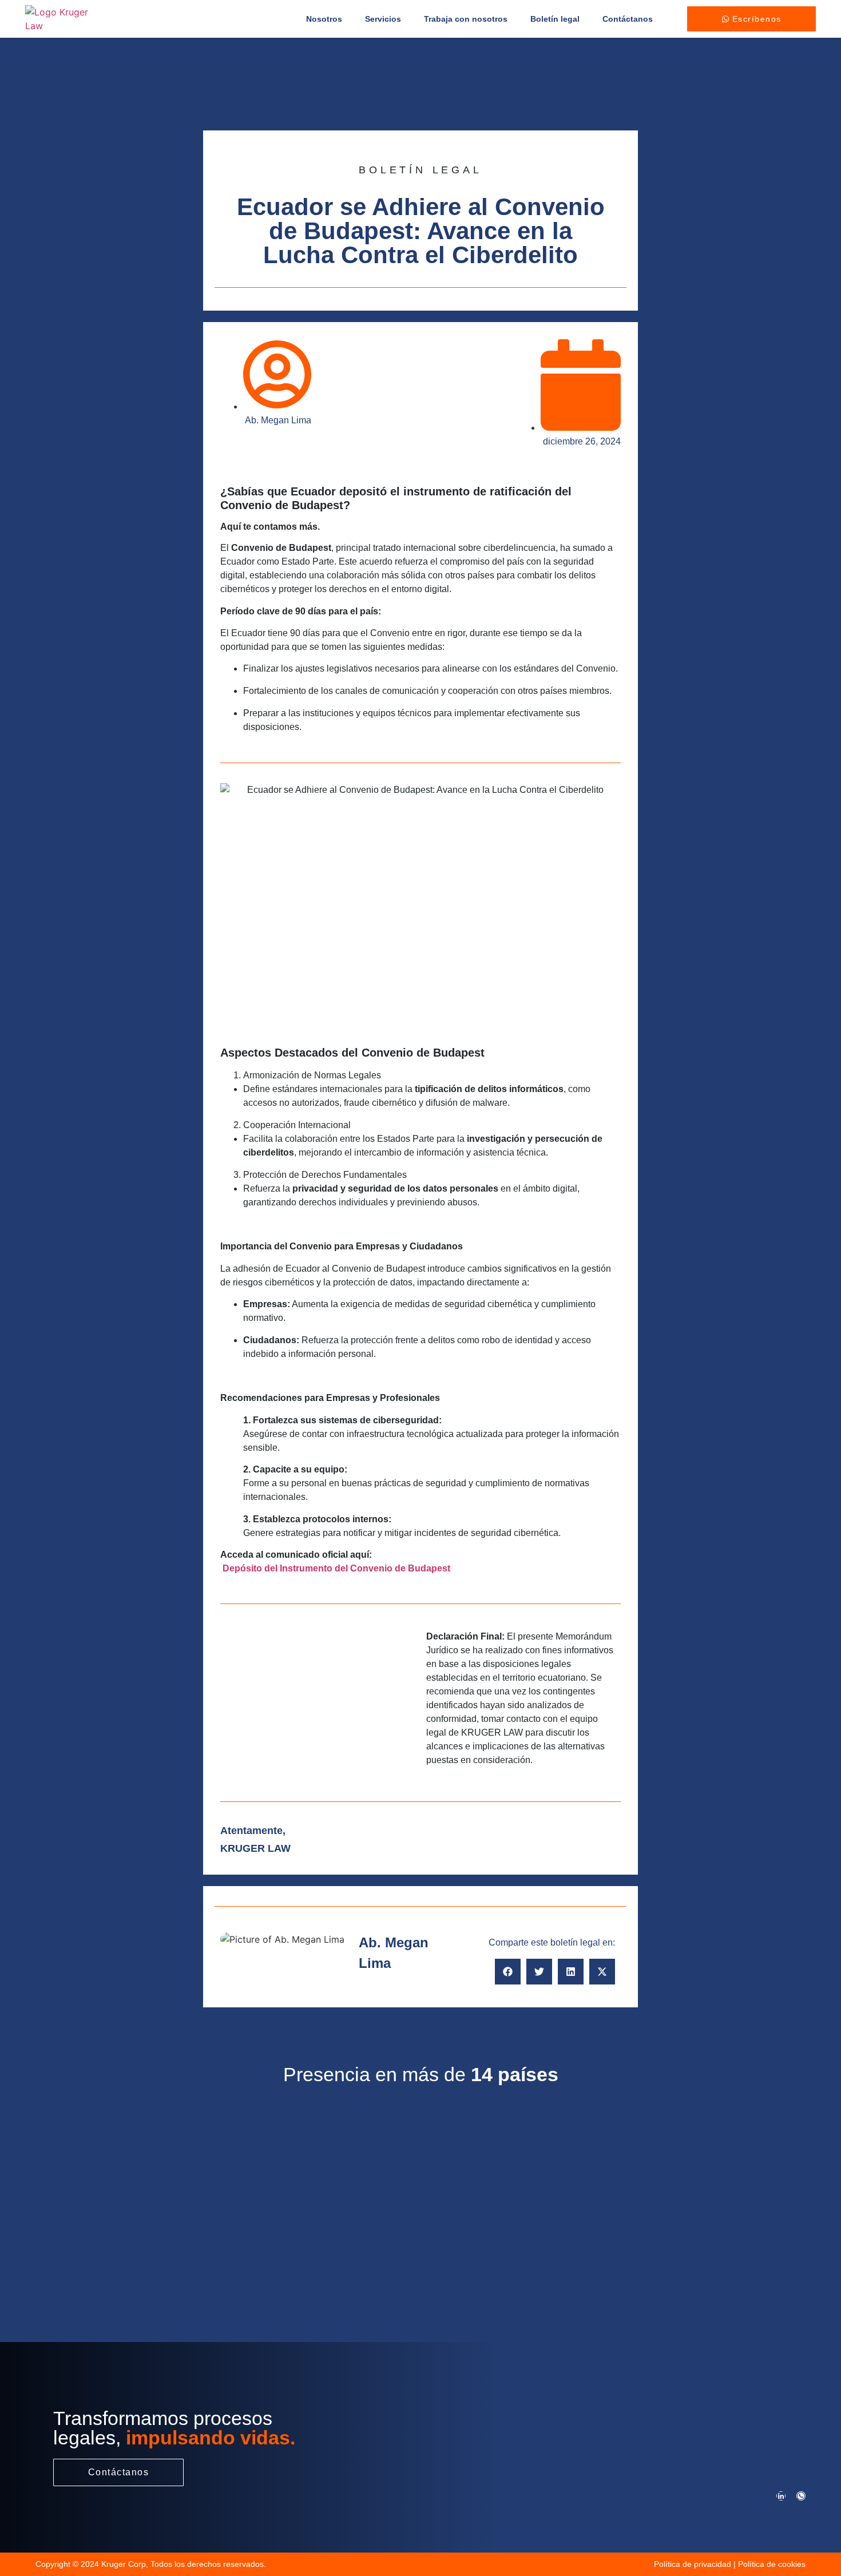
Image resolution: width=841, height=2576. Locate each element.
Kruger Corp (124, 2564)
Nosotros (324, 19)
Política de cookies (772, 2564)
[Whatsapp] (801, 2496)
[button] (508, 1972)
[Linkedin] (781, 2496)
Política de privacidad (693, 2564)
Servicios (383, 19)
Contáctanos (628, 19)
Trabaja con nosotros (466, 19)
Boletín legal (555, 19)
